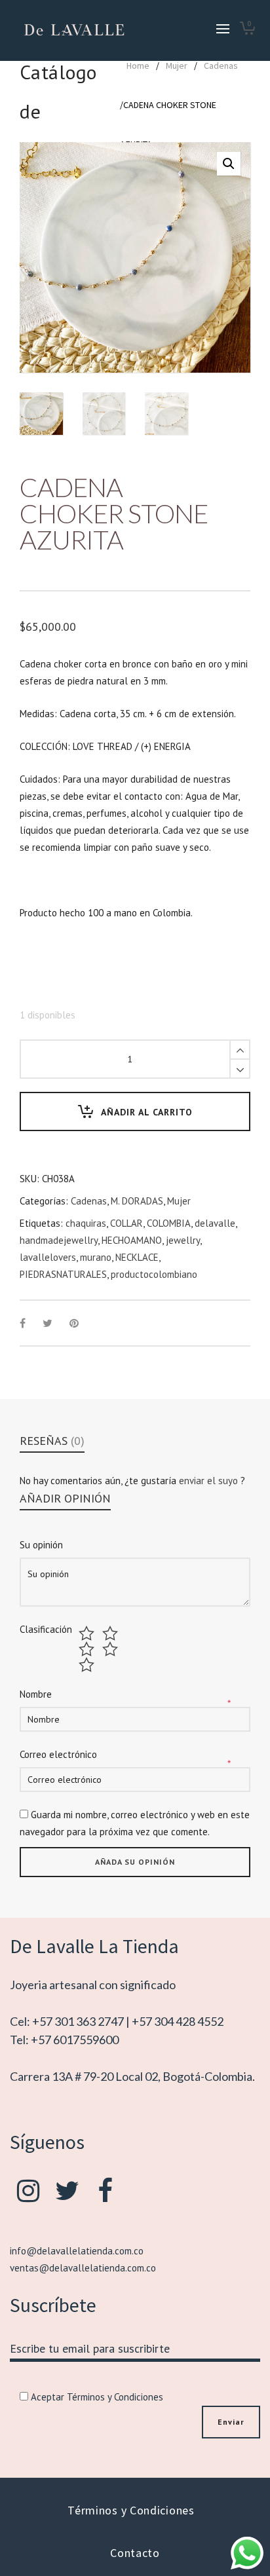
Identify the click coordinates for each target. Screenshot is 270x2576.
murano (96, 1257)
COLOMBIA (169, 1223)
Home (138, 65)
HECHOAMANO (132, 1240)
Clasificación (46, 1630)
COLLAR (126, 1223)
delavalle (215, 1223)
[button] (229, 164)
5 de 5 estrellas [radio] (88, 1665)
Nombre (36, 1694)
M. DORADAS (137, 1201)
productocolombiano (154, 1274)
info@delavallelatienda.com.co (77, 2251)
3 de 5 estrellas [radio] (88, 1649)
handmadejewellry (59, 1240)
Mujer (177, 65)
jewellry (183, 1240)
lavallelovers (48, 1257)
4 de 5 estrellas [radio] (112, 1649)
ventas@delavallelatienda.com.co (83, 2268)
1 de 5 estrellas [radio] (88, 1633)
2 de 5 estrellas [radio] (112, 1633)
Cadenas (221, 65)
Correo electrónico (58, 1754)
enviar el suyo (210, 1481)
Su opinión (41, 1545)
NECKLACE (137, 1257)
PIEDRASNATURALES (63, 1274)
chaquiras (86, 1223)
